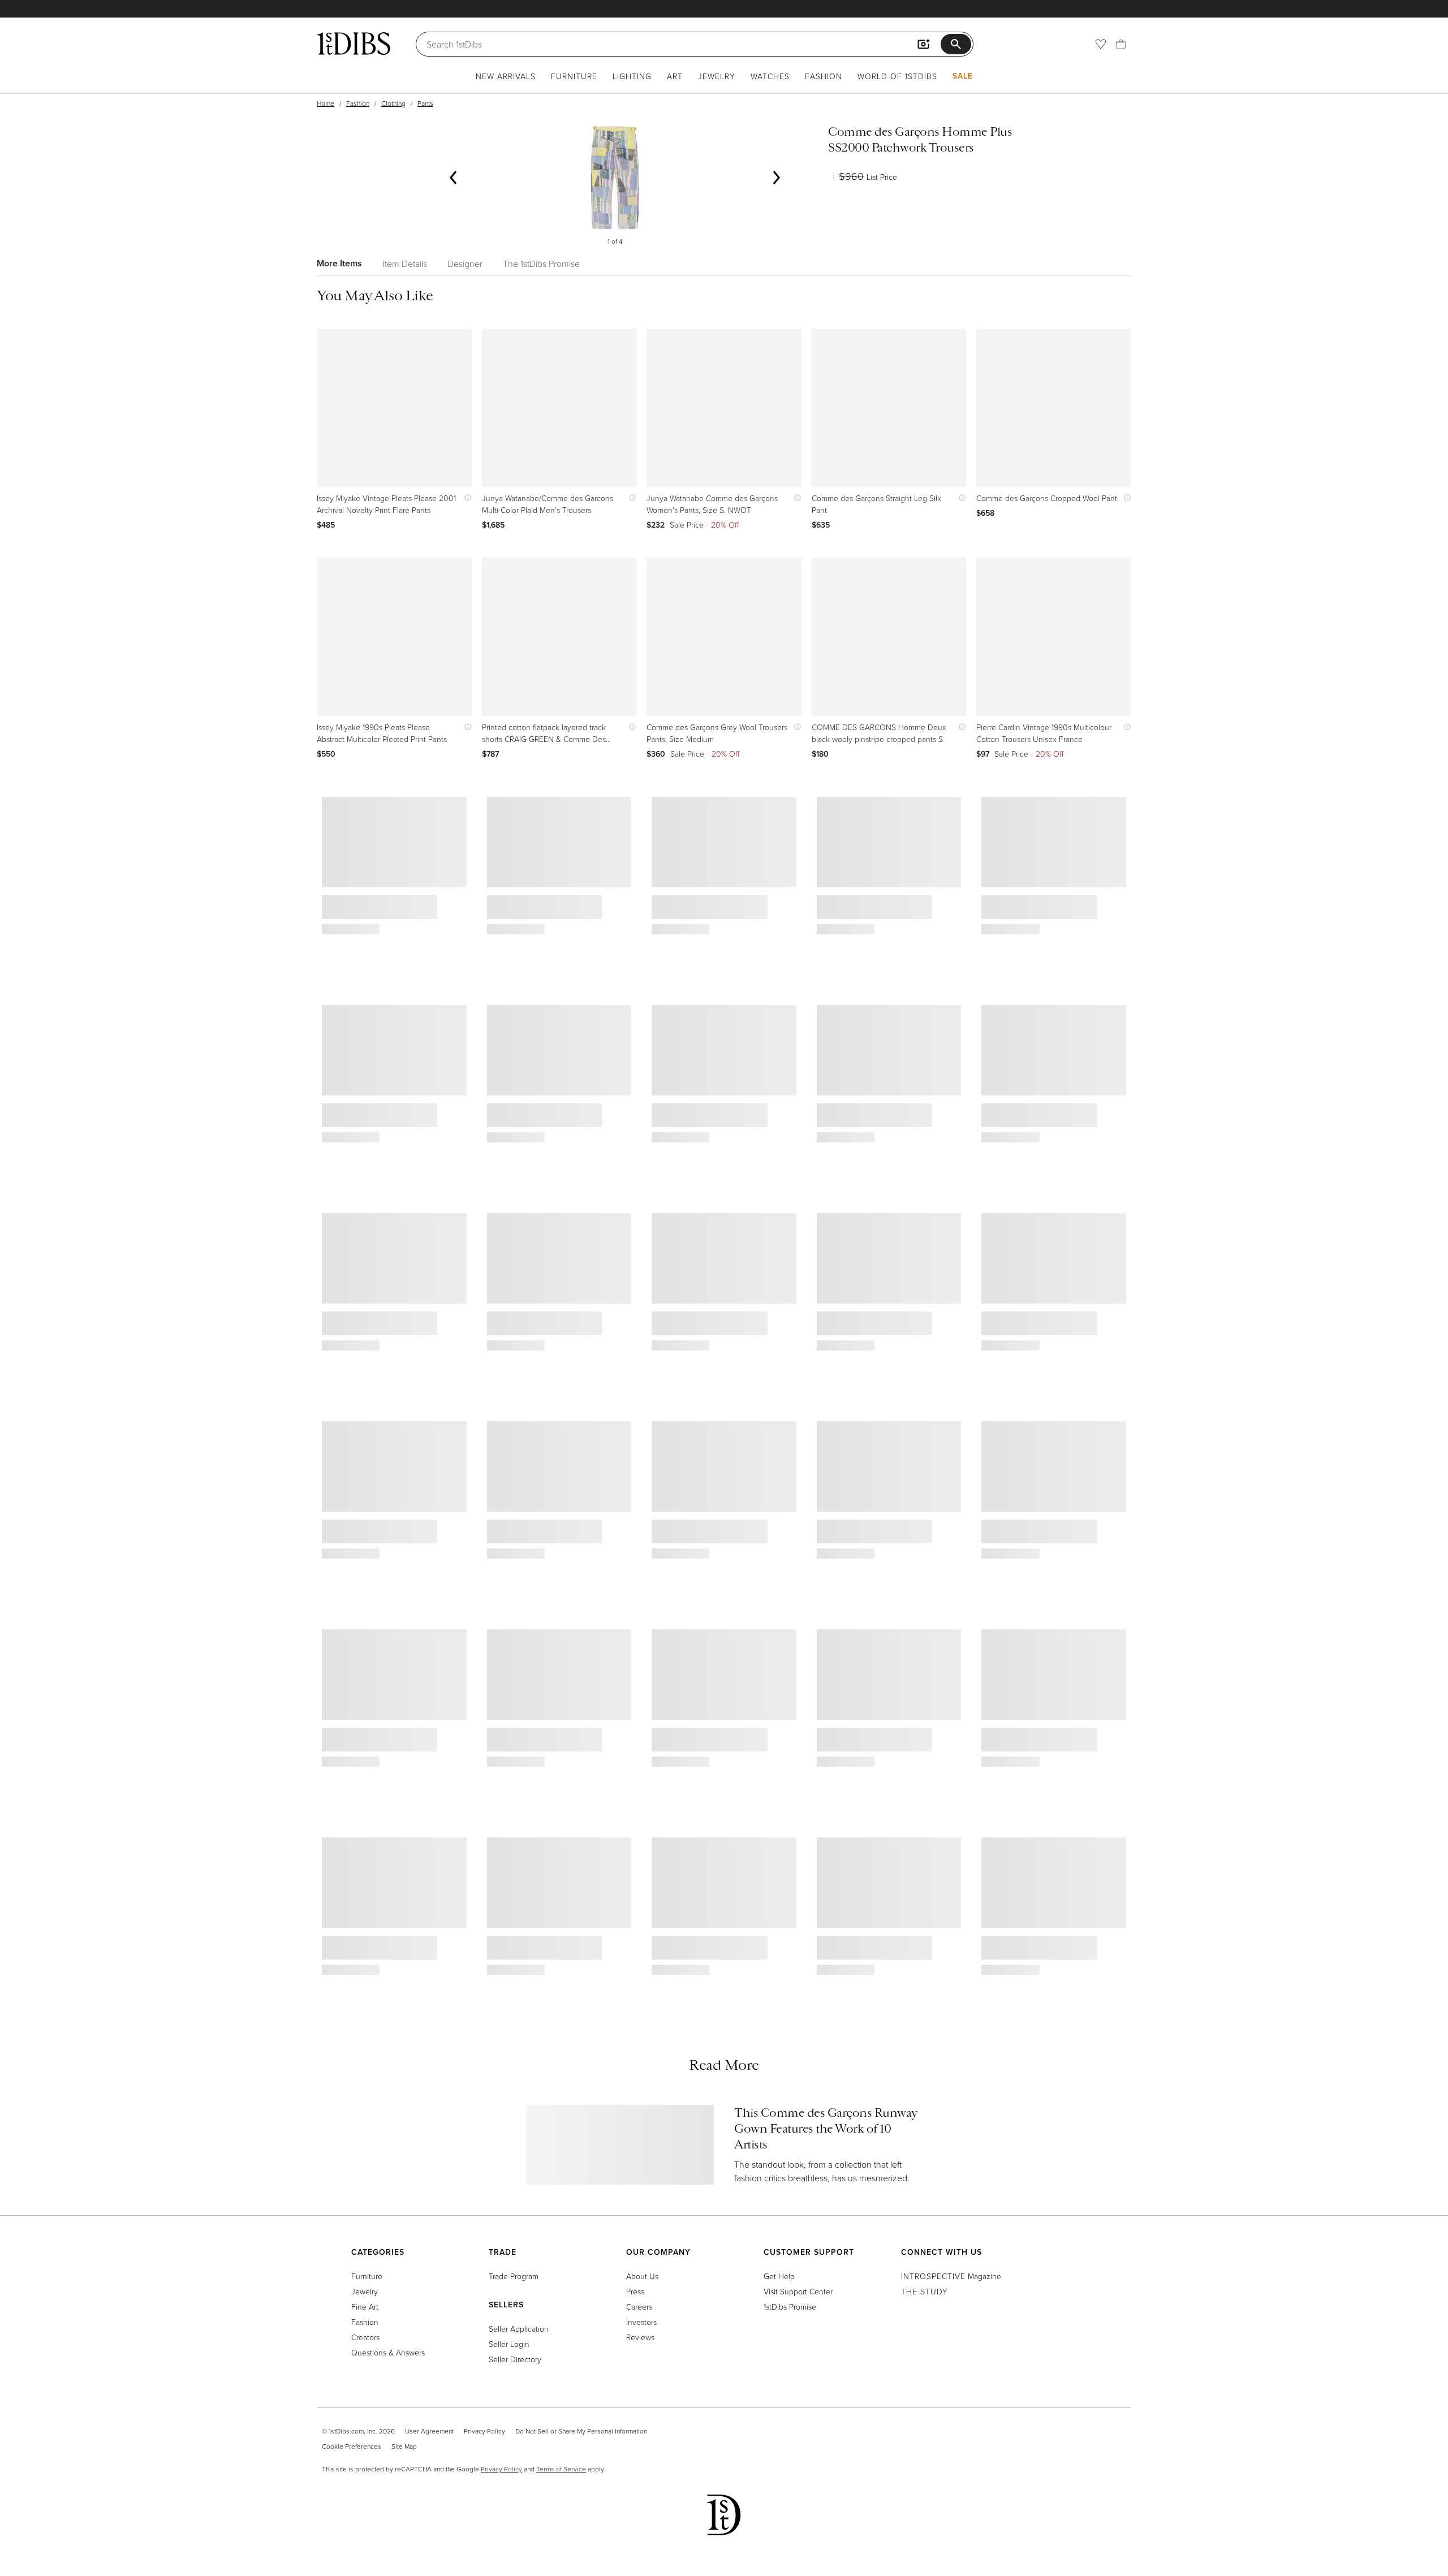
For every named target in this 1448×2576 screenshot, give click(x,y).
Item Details (405, 264)
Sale (963, 76)
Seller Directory (515, 2359)
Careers (639, 2307)
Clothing (393, 103)
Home (326, 103)
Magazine (951, 2276)
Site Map (404, 2446)
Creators (365, 2337)
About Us (642, 2276)
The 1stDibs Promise (541, 264)
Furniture (574, 76)
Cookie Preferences (352, 2446)
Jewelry (717, 76)
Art (675, 76)
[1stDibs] (354, 44)
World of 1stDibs (897, 76)
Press (635, 2291)
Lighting (632, 76)
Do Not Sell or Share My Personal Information (581, 2431)
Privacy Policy (484, 2431)
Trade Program (514, 2276)
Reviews (640, 2337)
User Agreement (429, 2431)
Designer (465, 264)
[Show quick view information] (465, 498)
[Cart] (1121, 44)
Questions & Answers (388, 2352)
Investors (641, 2322)
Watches (770, 76)
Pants (425, 103)
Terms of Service (561, 2469)
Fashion (824, 76)
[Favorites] (1101, 44)
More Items (339, 263)
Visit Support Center (798, 2291)
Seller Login (509, 2344)
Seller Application (519, 2329)
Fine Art (365, 2307)
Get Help (779, 2276)
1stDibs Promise (790, 2307)
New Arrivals (506, 76)
